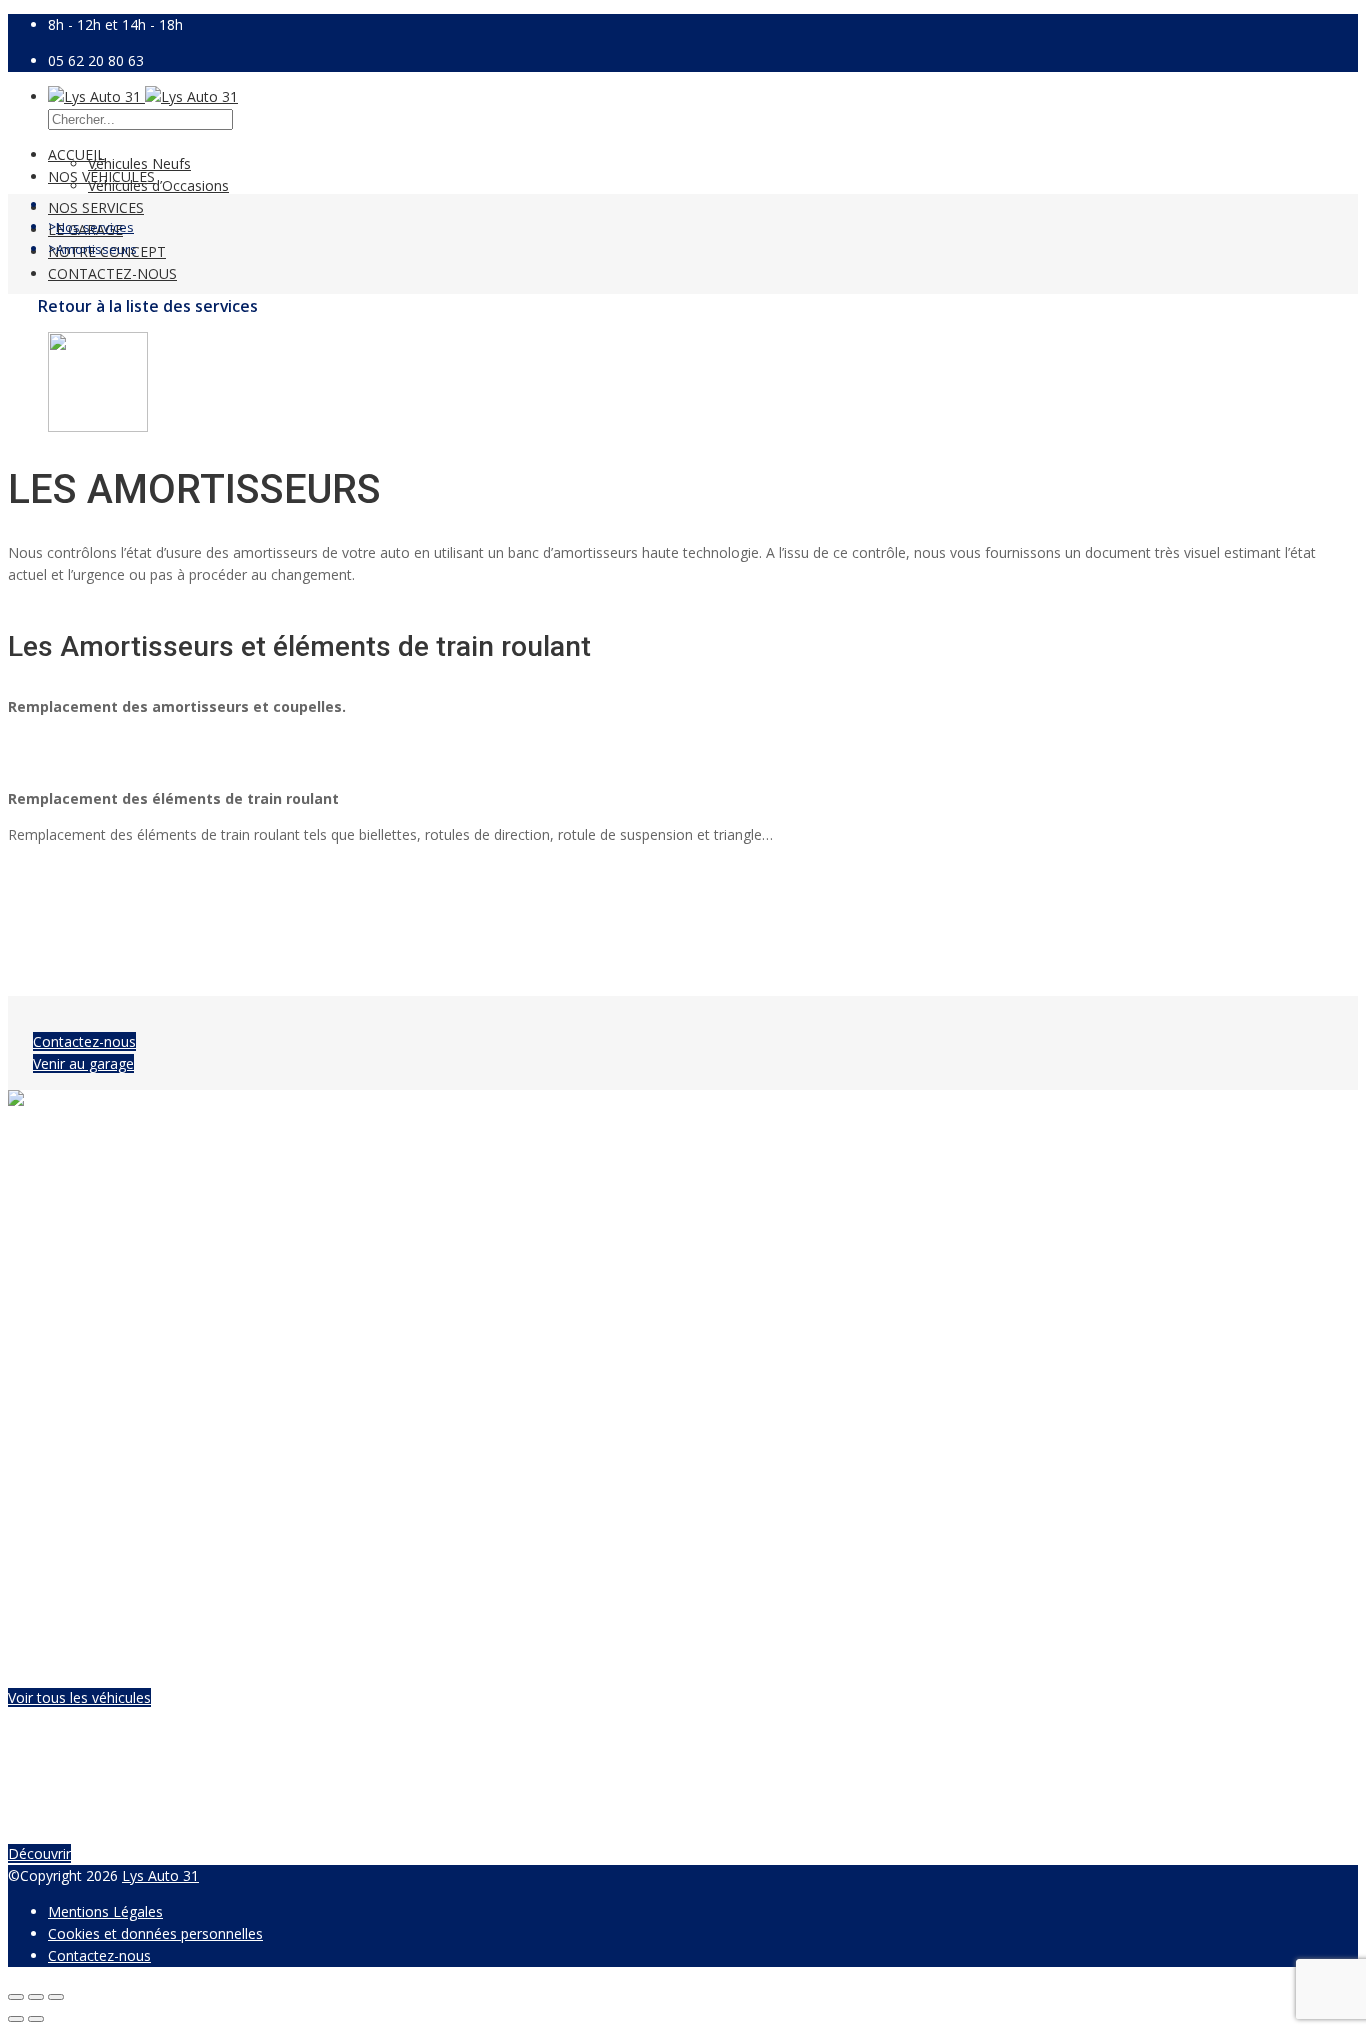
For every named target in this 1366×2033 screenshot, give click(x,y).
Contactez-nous (112, 273)
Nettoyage (744, 1482)
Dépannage (747, 1504)
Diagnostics (748, 1394)
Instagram (81, 1158)
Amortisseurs (91, 1460)
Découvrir (39, 1853)
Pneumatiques (94, 1416)
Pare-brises (746, 1460)
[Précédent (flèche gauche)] (16, 2019)
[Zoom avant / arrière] (56, 1997)
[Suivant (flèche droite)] (36, 2019)
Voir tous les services (116, 1540)
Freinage (76, 1438)
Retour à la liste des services (148, 306)
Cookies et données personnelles (155, 1933)
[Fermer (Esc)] (16, 1997)
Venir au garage (83, 1063)
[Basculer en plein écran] (36, 1997)
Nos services (96, 207)
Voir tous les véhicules (79, 1697)
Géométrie (82, 1482)
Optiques (739, 1438)
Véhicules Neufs (139, 163)
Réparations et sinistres (786, 1416)
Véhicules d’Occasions (158, 185)
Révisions (78, 1394)
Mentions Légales (105, 1911)
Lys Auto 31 (160, 1875)
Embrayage (84, 1504)
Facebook (80, 1136)
